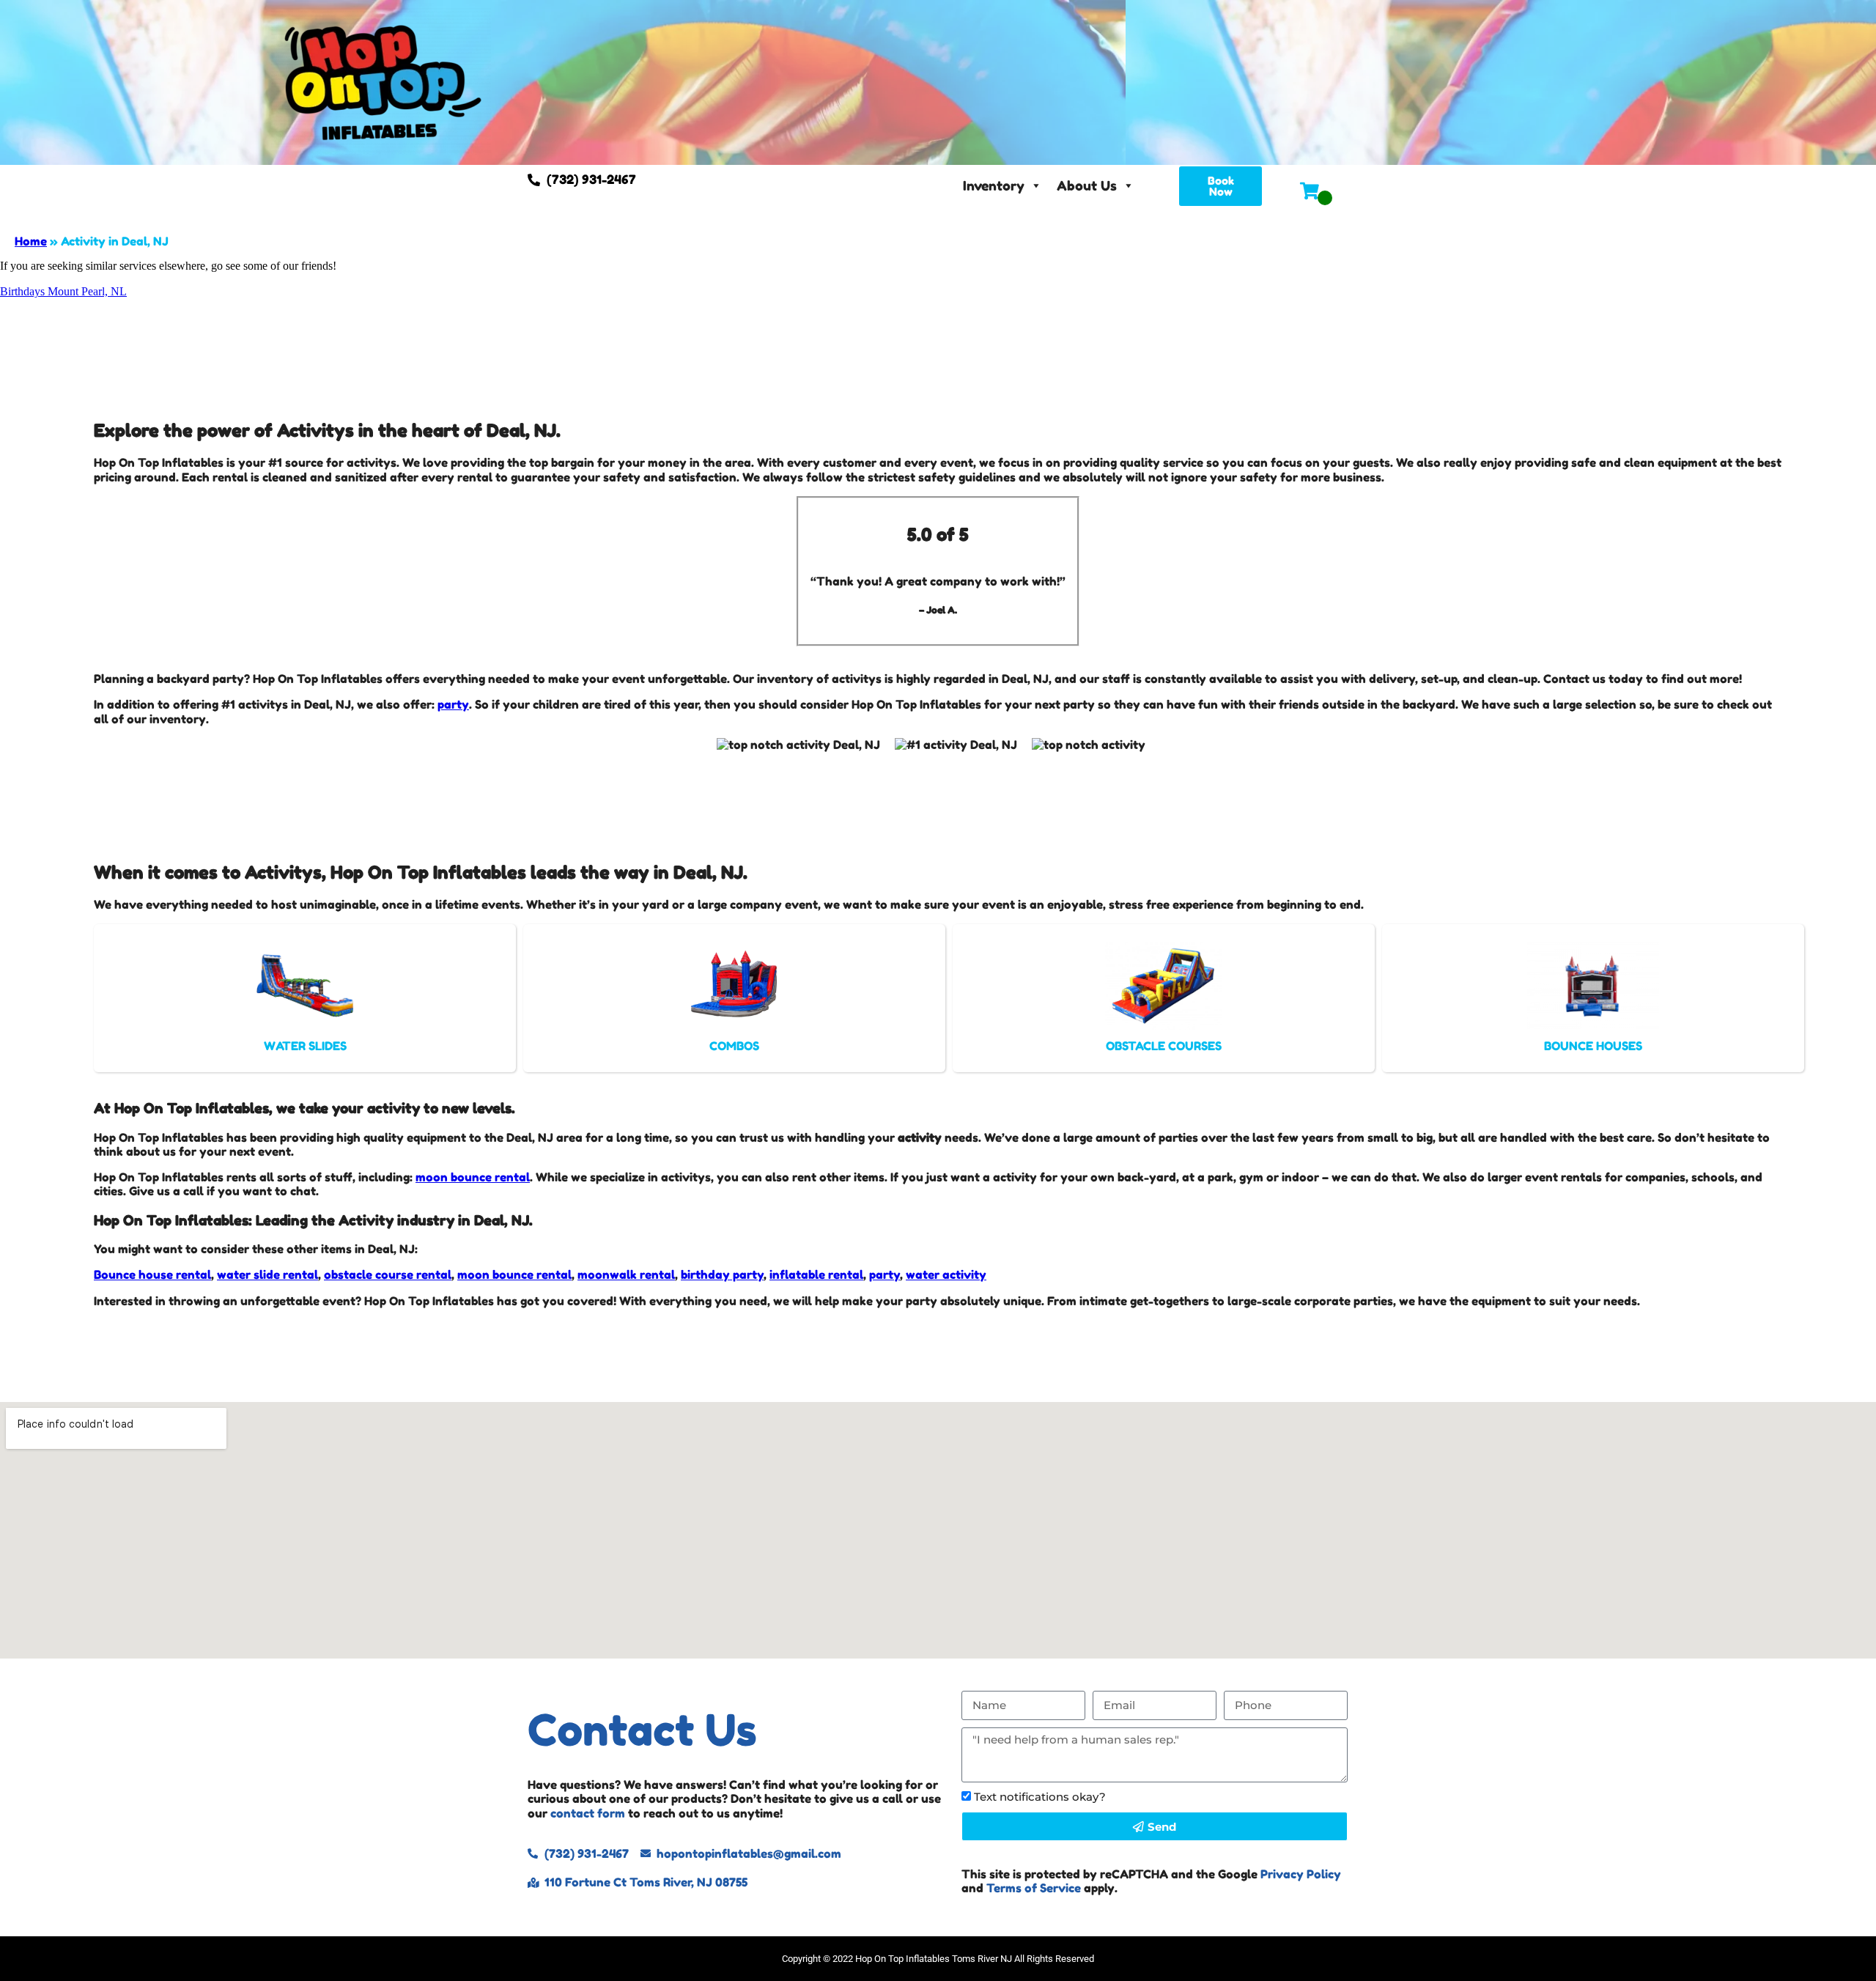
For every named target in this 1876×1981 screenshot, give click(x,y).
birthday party (722, 1274)
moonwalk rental (626, 1274)
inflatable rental (816, 1274)
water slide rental (267, 1274)
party (453, 704)
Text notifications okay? (1040, 1797)
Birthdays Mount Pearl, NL (63, 291)
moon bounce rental (473, 1177)
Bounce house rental (152, 1274)
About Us (1087, 185)
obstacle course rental (388, 1274)
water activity (946, 1274)
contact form (588, 1813)
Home (31, 241)
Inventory (994, 185)
